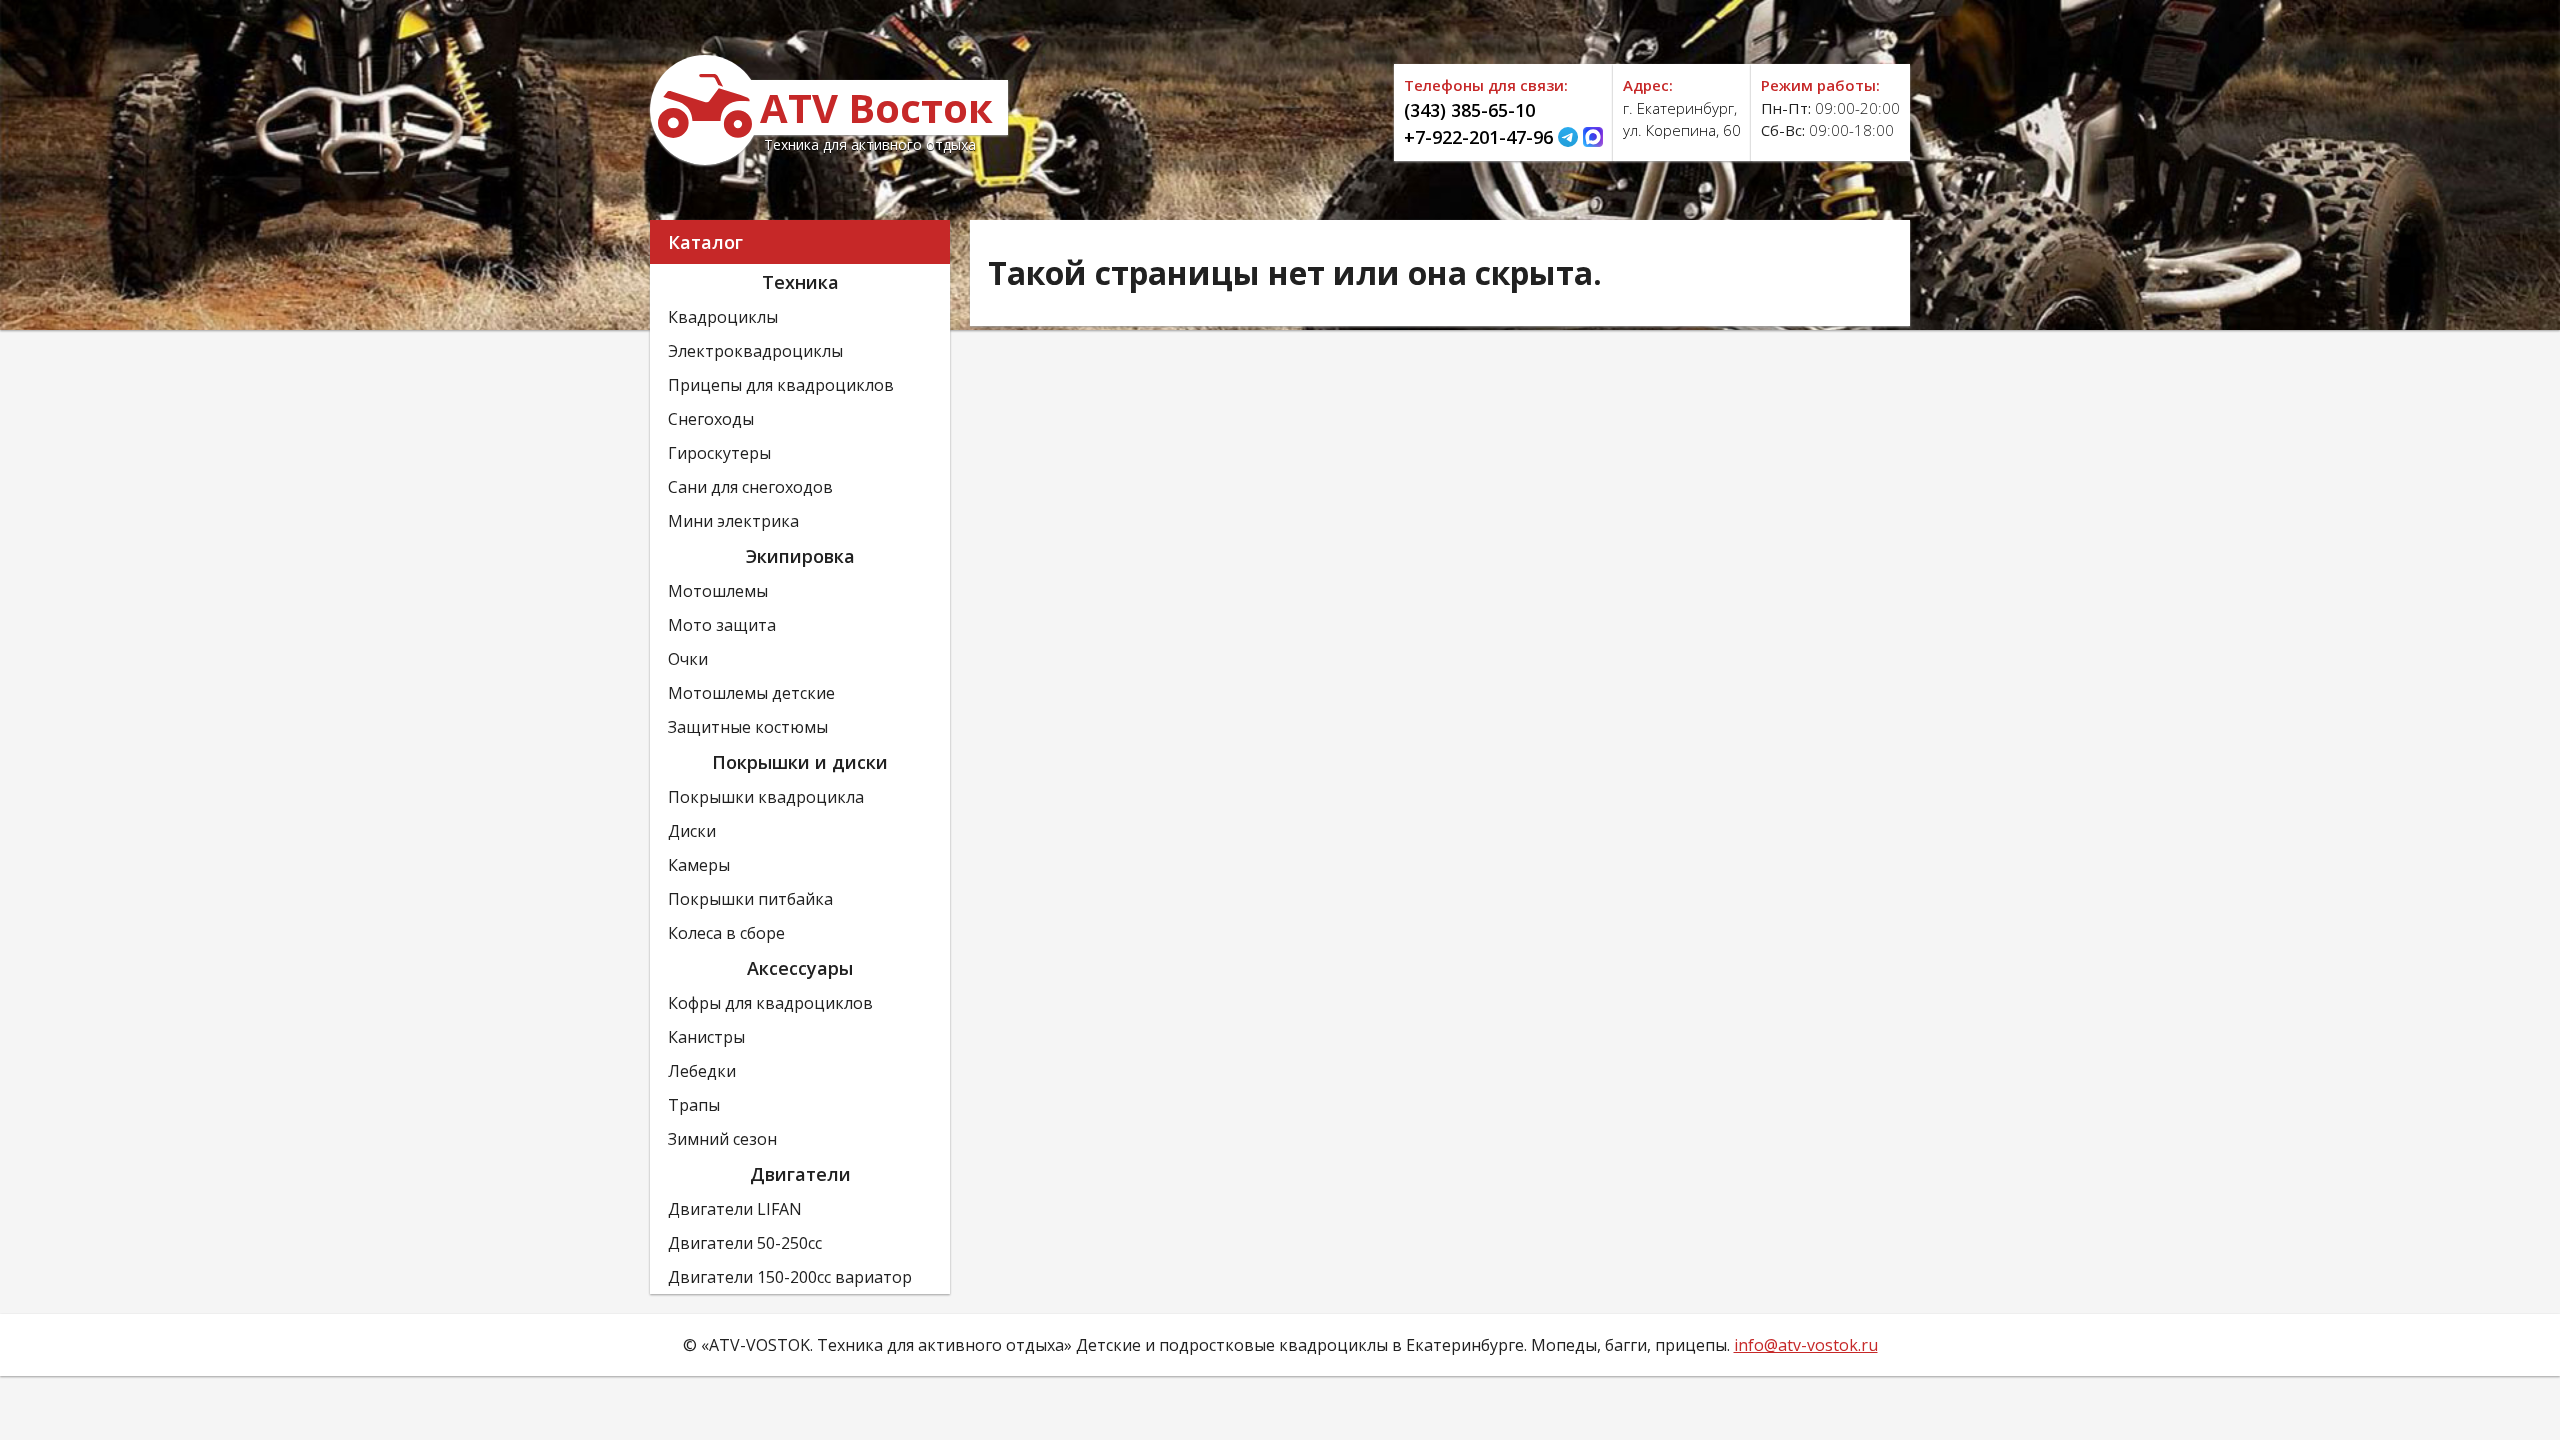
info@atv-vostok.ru (1806, 1345)
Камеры (699, 865)
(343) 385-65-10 (1469, 110)
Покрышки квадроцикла (766, 797)
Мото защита (722, 625)
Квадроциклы (723, 317)
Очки (688, 659)
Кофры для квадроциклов (770, 1003)
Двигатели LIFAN (735, 1209)
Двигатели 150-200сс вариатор (790, 1277)
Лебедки (702, 1071)
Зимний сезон (722, 1139)
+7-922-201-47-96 (1478, 137)
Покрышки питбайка (750, 899)
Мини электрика (733, 521)
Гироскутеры (719, 453)
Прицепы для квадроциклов (781, 385)
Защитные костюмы (748, 727)
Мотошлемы (718, 591)
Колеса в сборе (726, 933)
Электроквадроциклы (755, 351)
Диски (692, 831)
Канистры (706, 1037)
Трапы (694, 1105)
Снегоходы (711, 419)
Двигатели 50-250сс (745, 1243)
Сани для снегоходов (750, 487)
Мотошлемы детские (751, 693)
